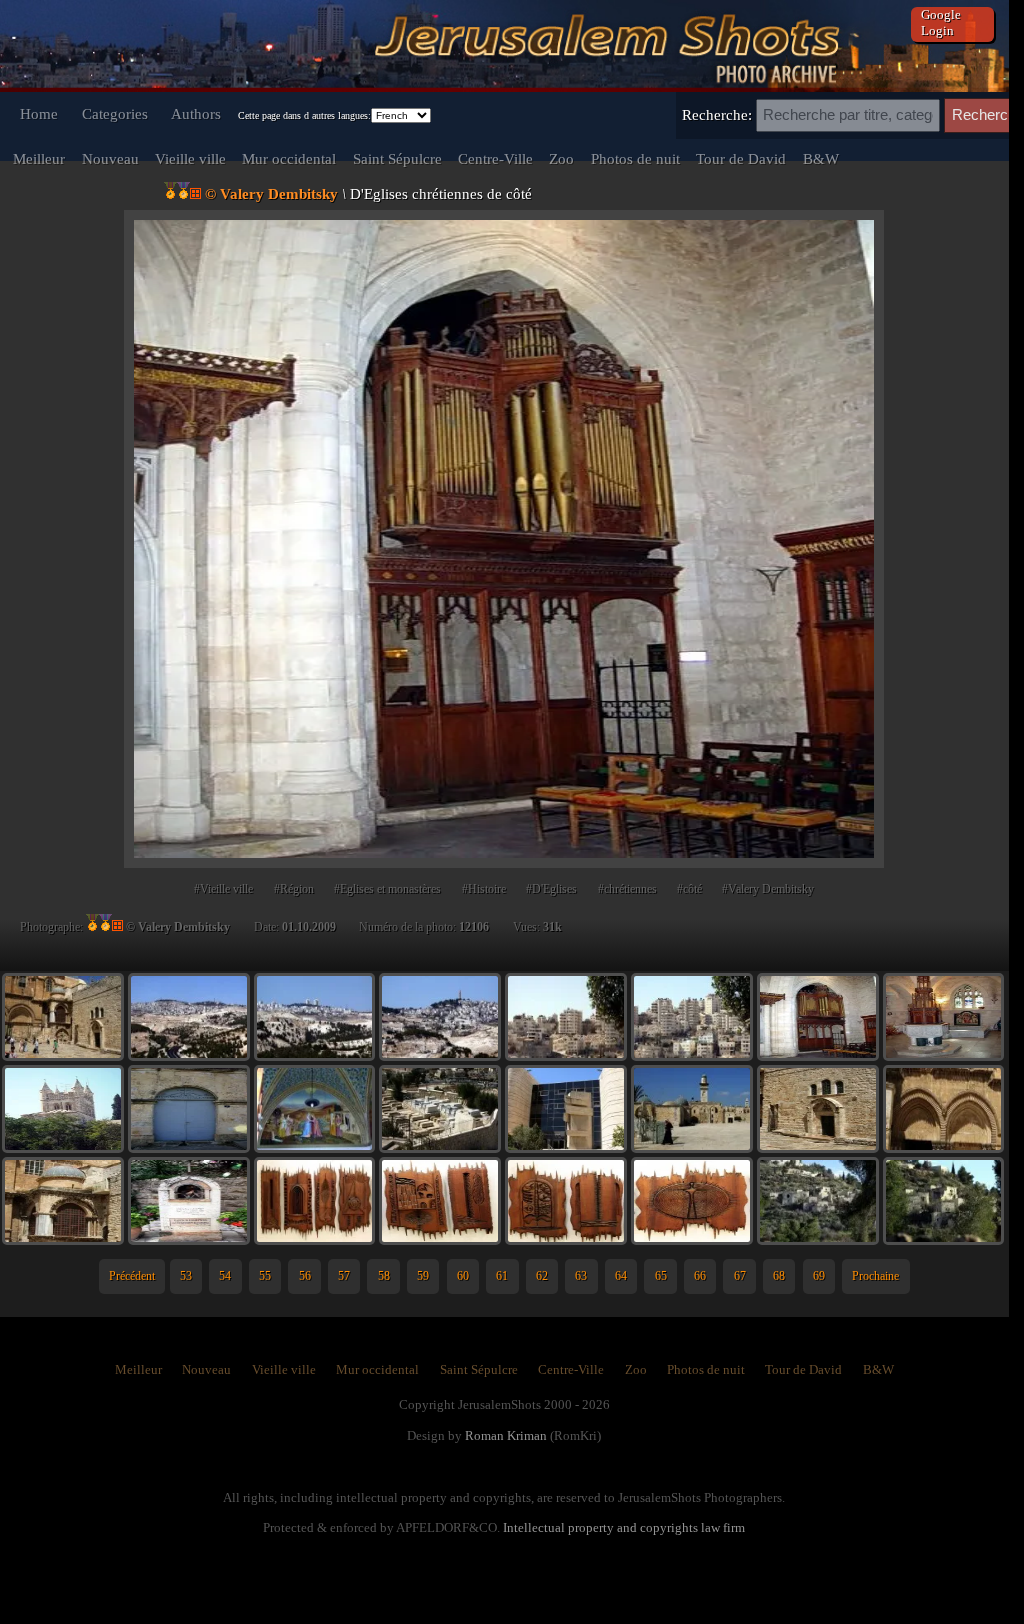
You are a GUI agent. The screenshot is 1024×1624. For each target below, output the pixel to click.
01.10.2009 (309, 927)
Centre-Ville (495, 158)
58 (384, 1276)
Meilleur (39, 158)
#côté (689, 889)
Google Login (941, 22)
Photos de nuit (635, 158)
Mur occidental (289, 158)
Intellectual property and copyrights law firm (624, 1527)
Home (39, 113)
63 (581, 1276)
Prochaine (875, 1276)
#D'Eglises (551, 889)
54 (225, 1276)
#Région (294, 889)
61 (502, 1276)
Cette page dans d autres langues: (304, 115)
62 (542, 1276)
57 (344, 1276)
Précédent (132, 1276)
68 (779, 1276)
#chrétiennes (627, 889)
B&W (821, 158)
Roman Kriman (506, 1435)
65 (661, 1276)
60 (463, 1276)
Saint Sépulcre (397, 158)
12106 (474, 927)
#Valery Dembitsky (768, 889)
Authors (196, 113)
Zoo (561, 158)
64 (621, 1276)
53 (186, 1276)
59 (423, 1276)
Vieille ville (190, 158)
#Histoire (484, 889)
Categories (115, 113)
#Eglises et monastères (387, 889)
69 (819, 1276)
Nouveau (110, 158)
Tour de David (741, 158)
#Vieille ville (223, 889)
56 (305, 1276)
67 (740, 1276)
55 (265, 1276)
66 (700, 1276)
